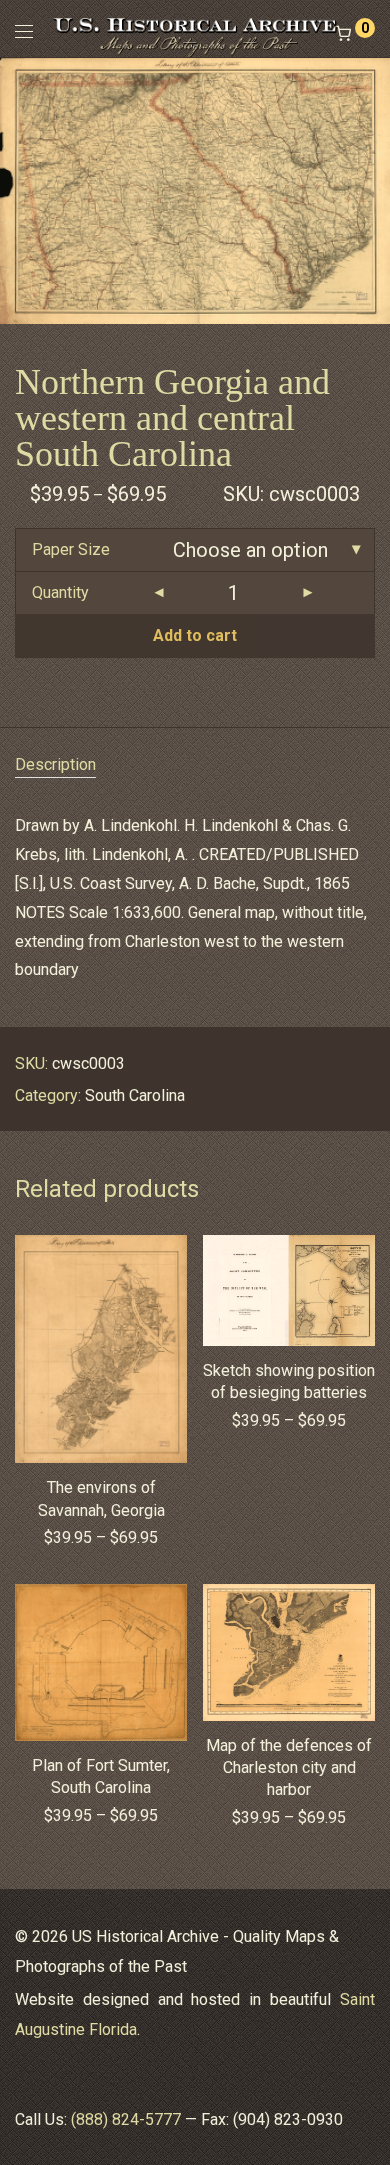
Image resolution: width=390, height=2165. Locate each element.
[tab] (195, 765)
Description (55, 764)
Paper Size (71, 549)
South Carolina (135, 1095)
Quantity (60, 592)
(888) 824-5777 (126, 2119)
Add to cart (195, 635)
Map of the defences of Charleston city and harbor (289, 1768)
